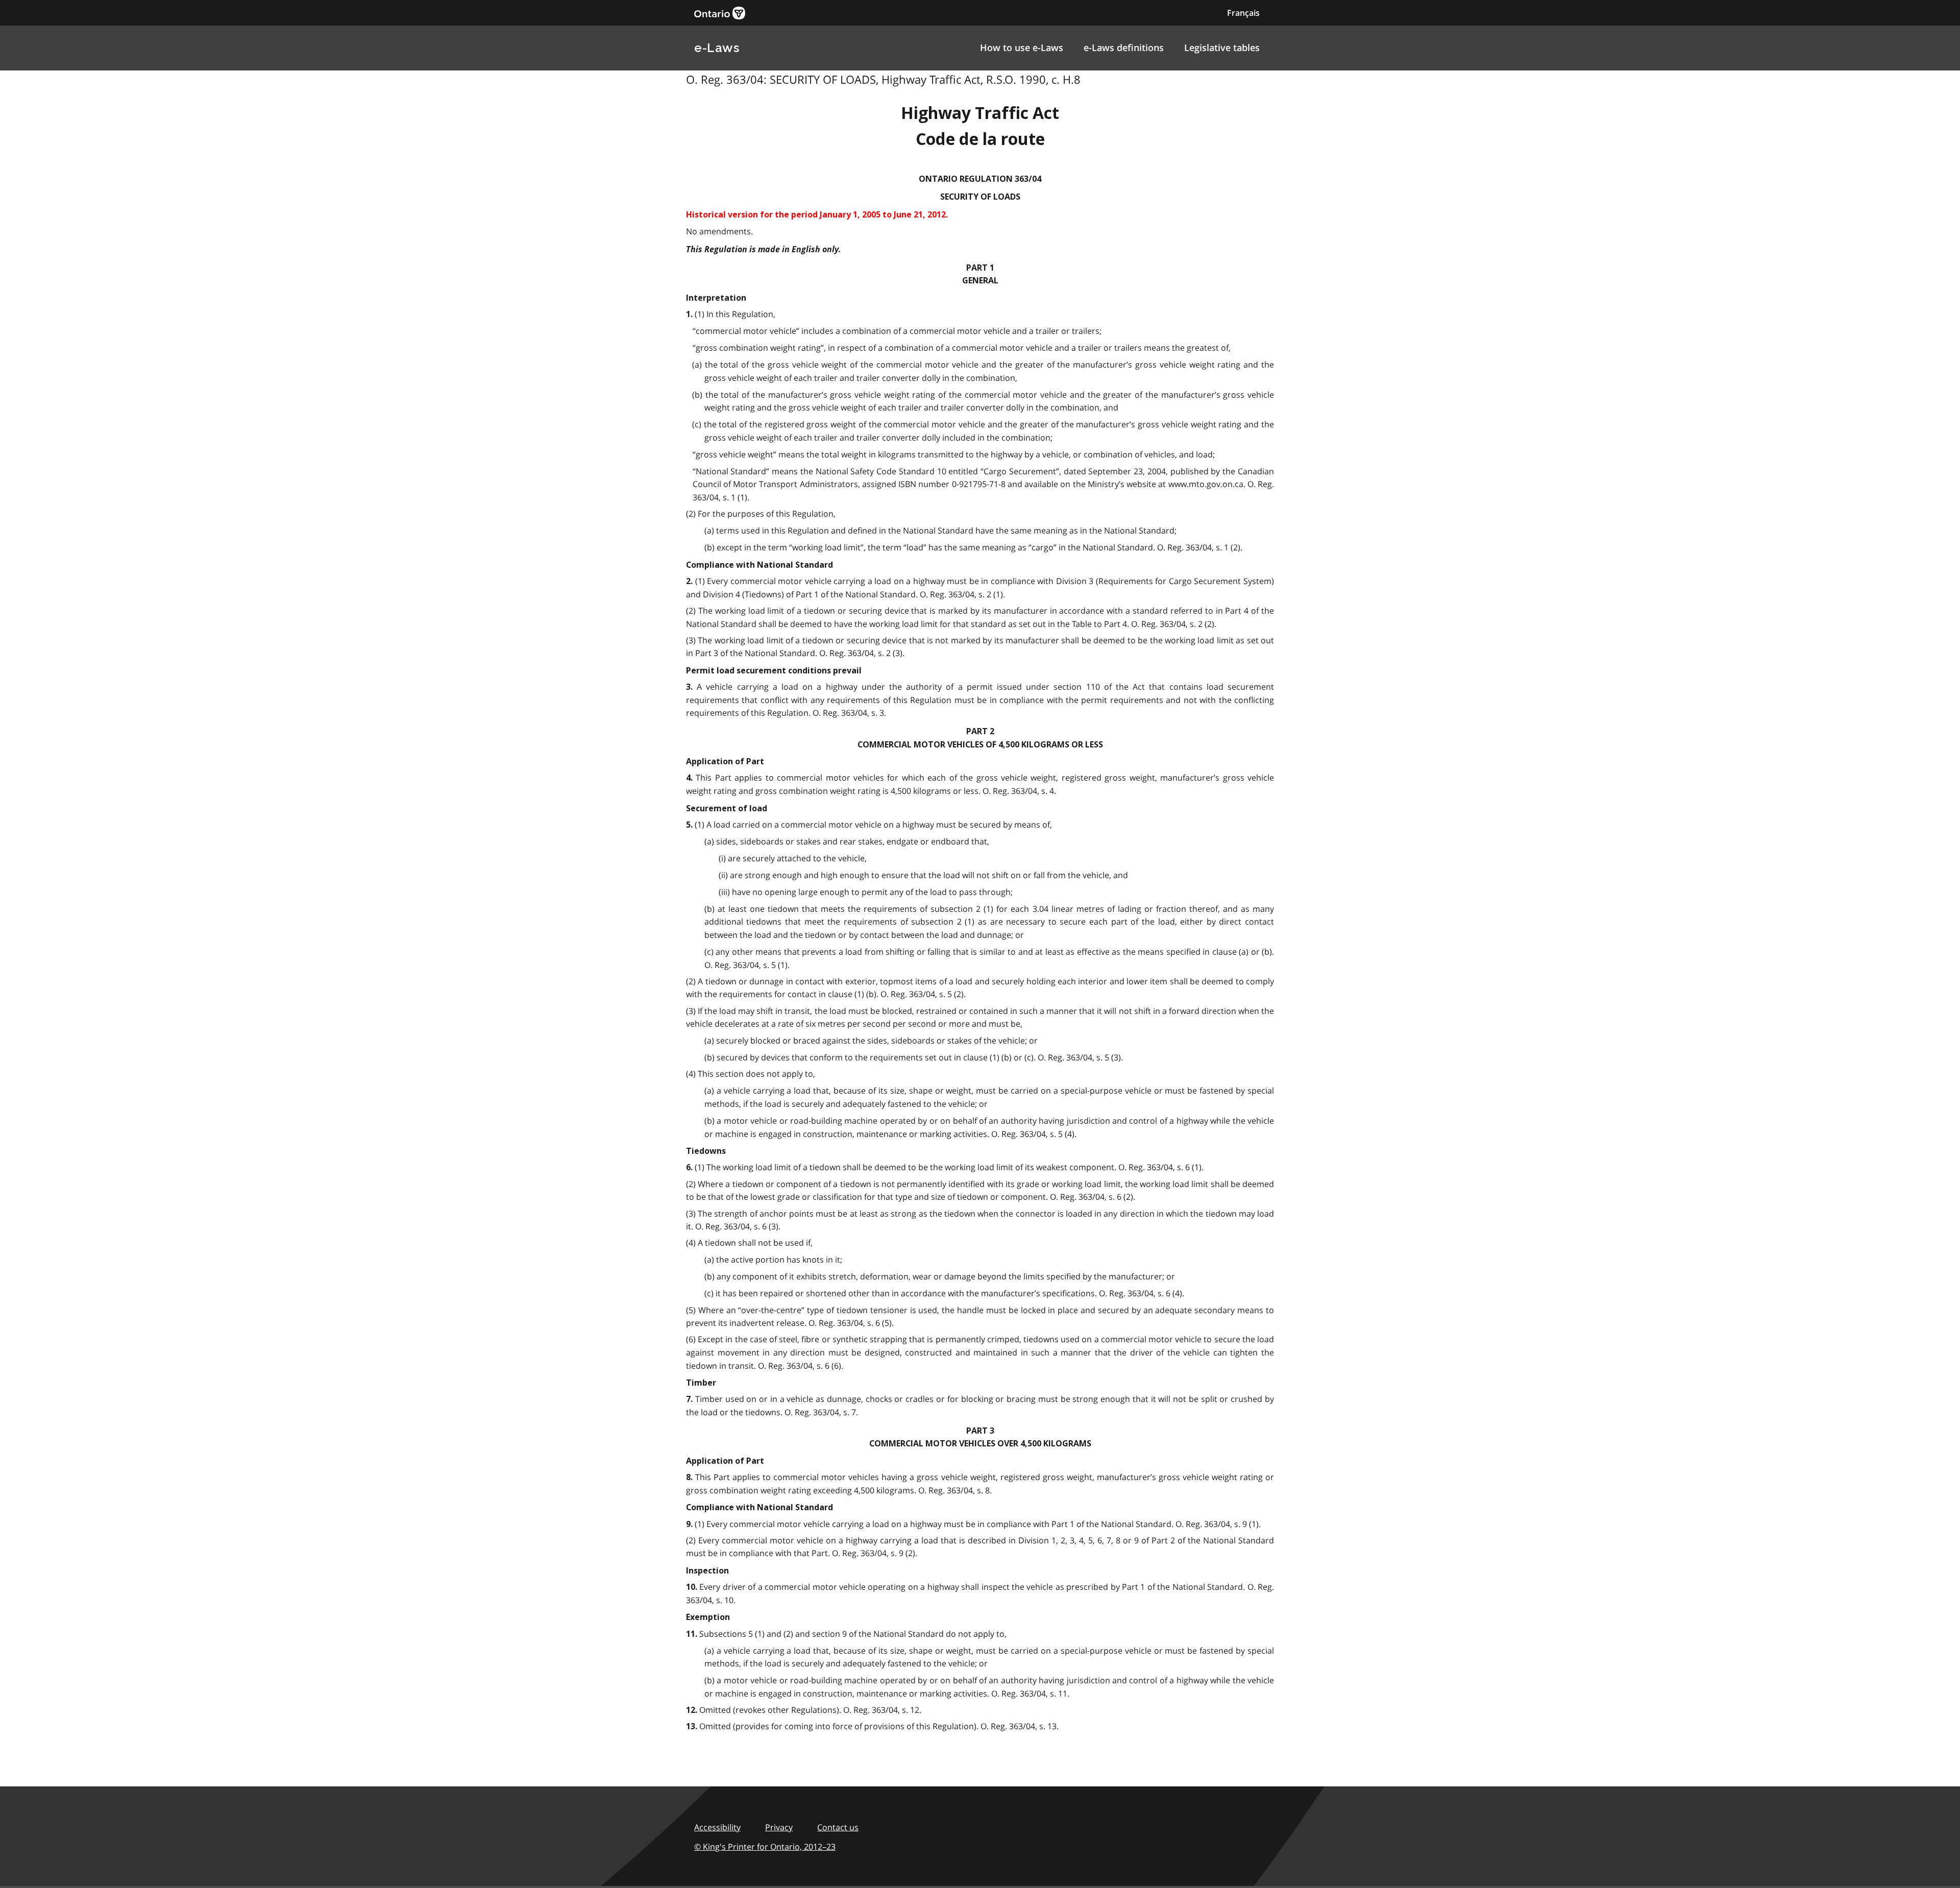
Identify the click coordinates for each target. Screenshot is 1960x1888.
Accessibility (717, 1827)
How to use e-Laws (1022, 47)
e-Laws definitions (1124, 47)
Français (1243, 13)
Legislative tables (1222, 47)
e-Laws (717, 48)
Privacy (779, 1827)
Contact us (838, 1827)
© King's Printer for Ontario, (765, 1847)
